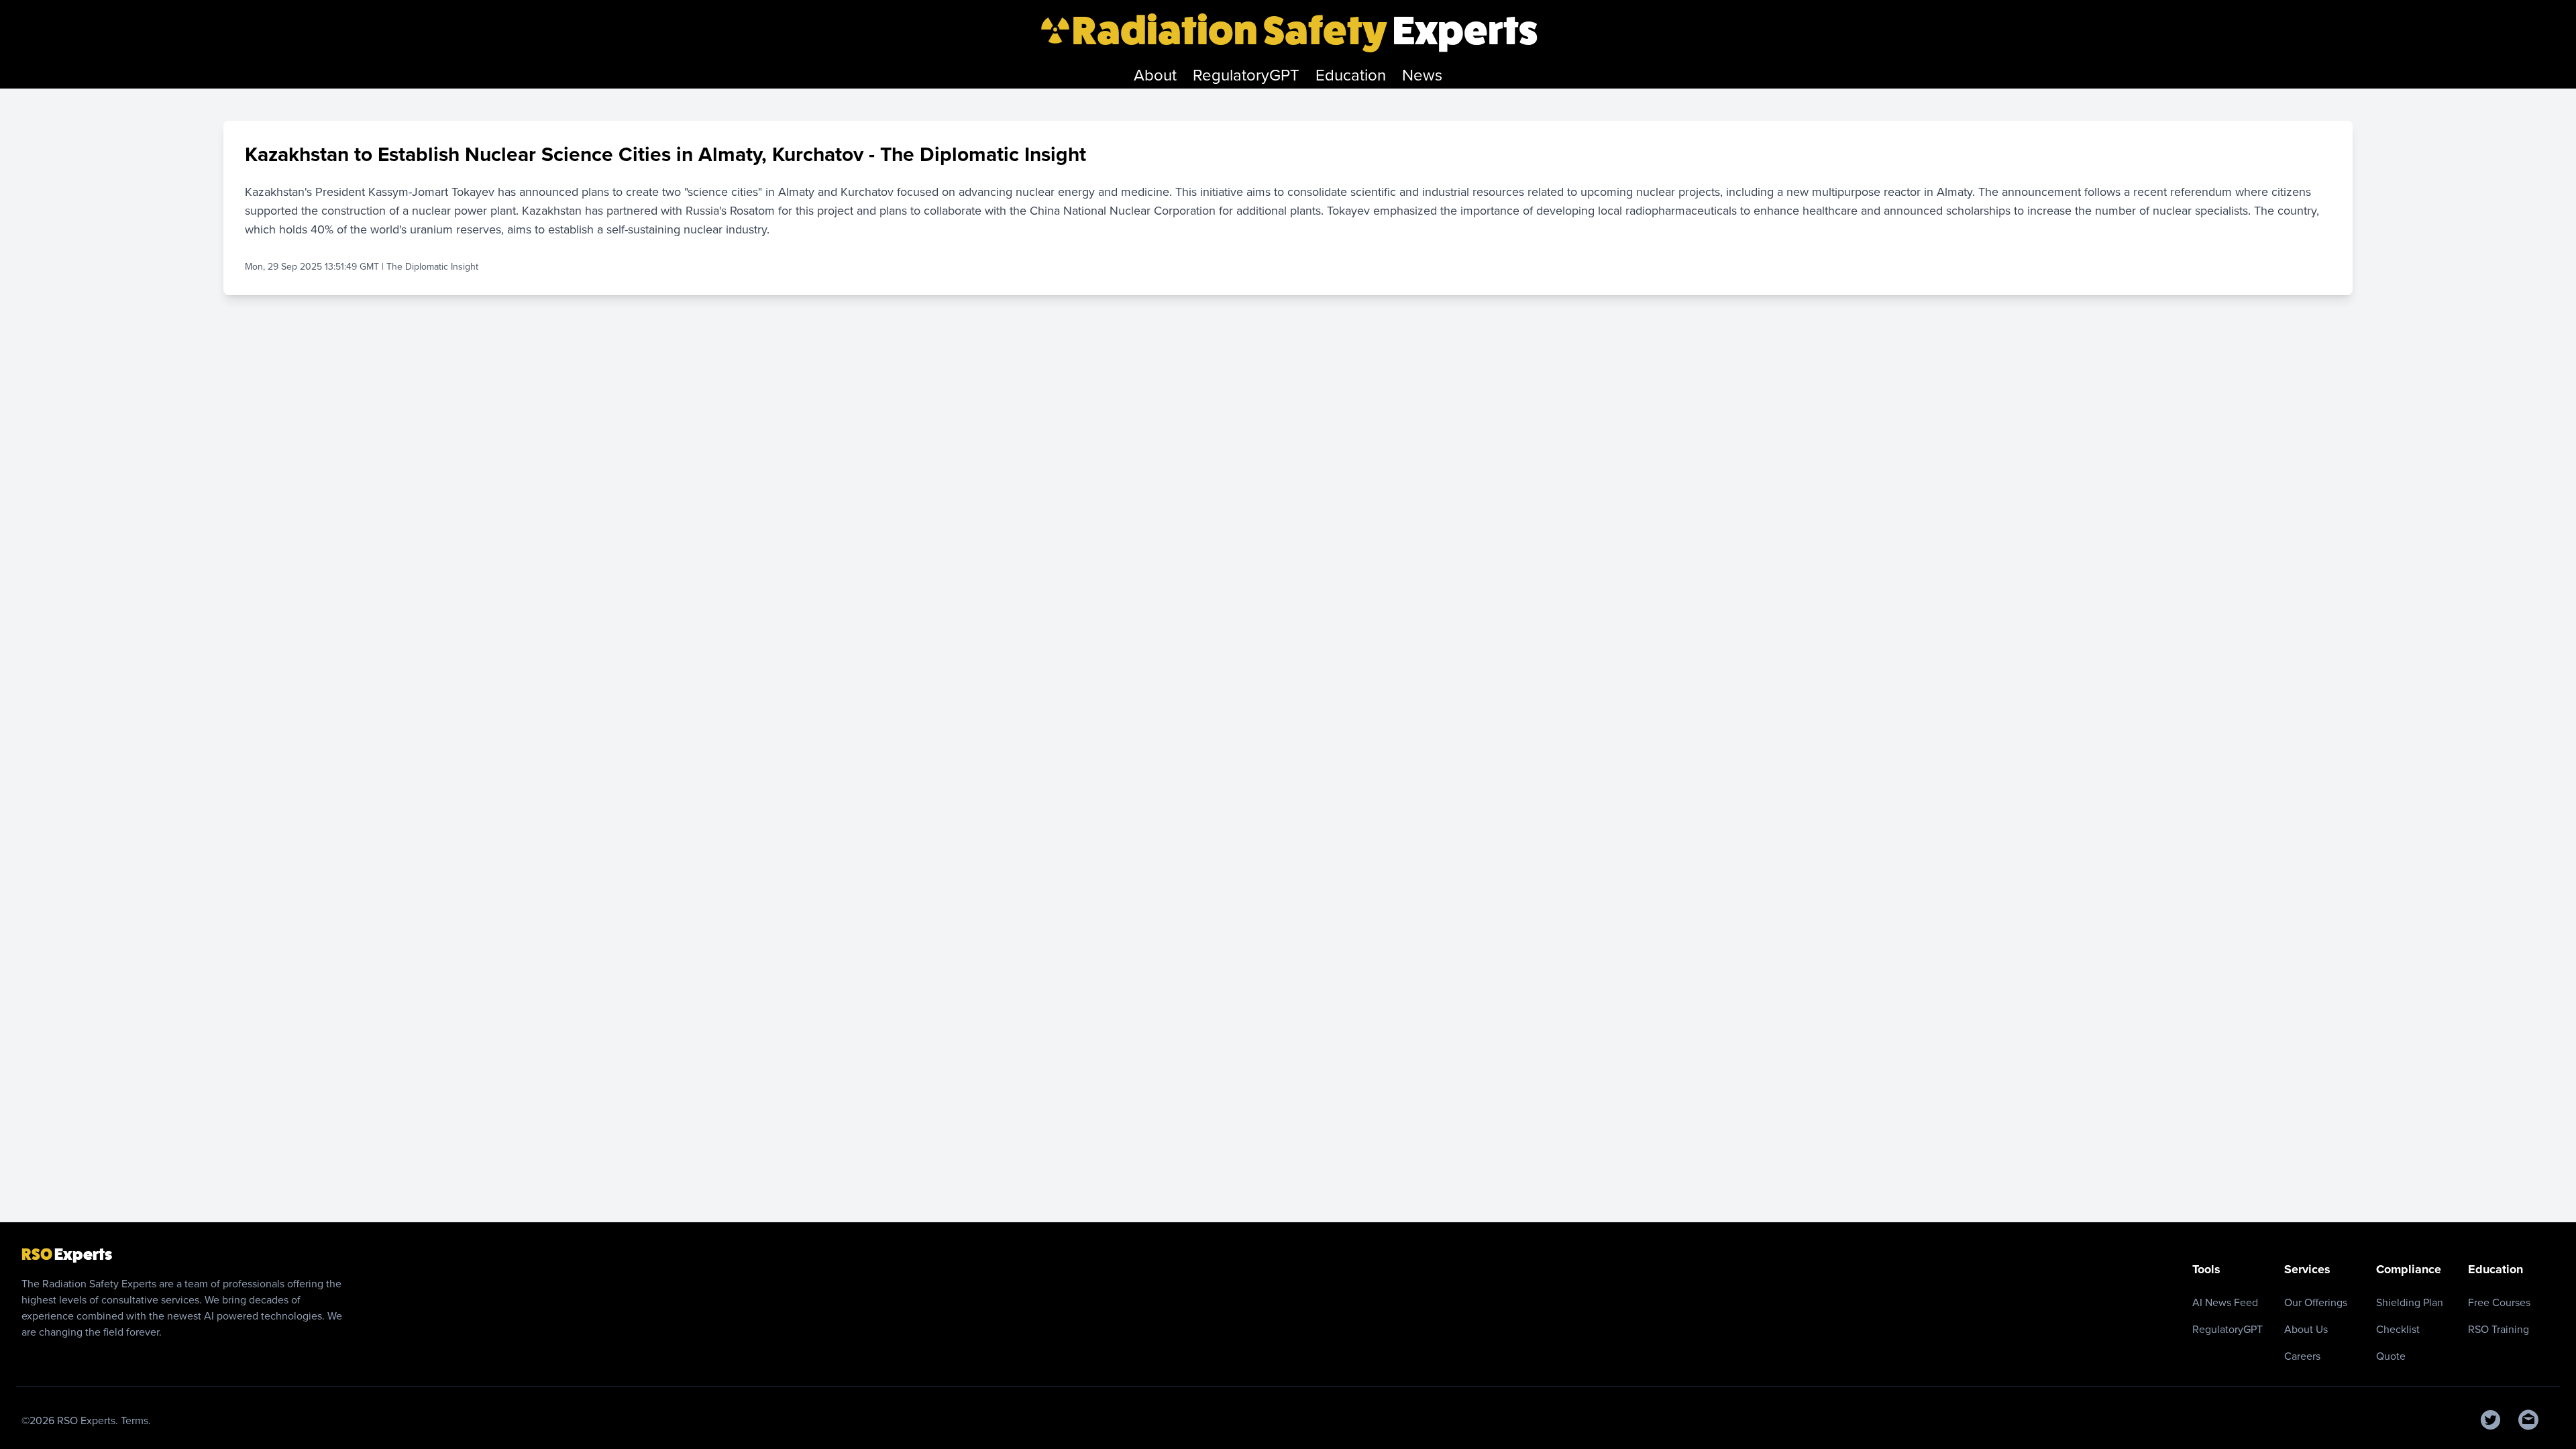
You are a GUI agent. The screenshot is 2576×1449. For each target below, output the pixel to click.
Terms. (136, 1420)
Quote (2391, 1356)
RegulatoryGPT (2228, 1329)
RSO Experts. (89, 1420)
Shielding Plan (2410, 1302)
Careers (2302, 1356)
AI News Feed (2225, 1302)
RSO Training (2499, 1329)
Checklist (2398, 1329)
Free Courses (2499, 1302)
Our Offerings (2316, 1302)
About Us (2306, 1329)
